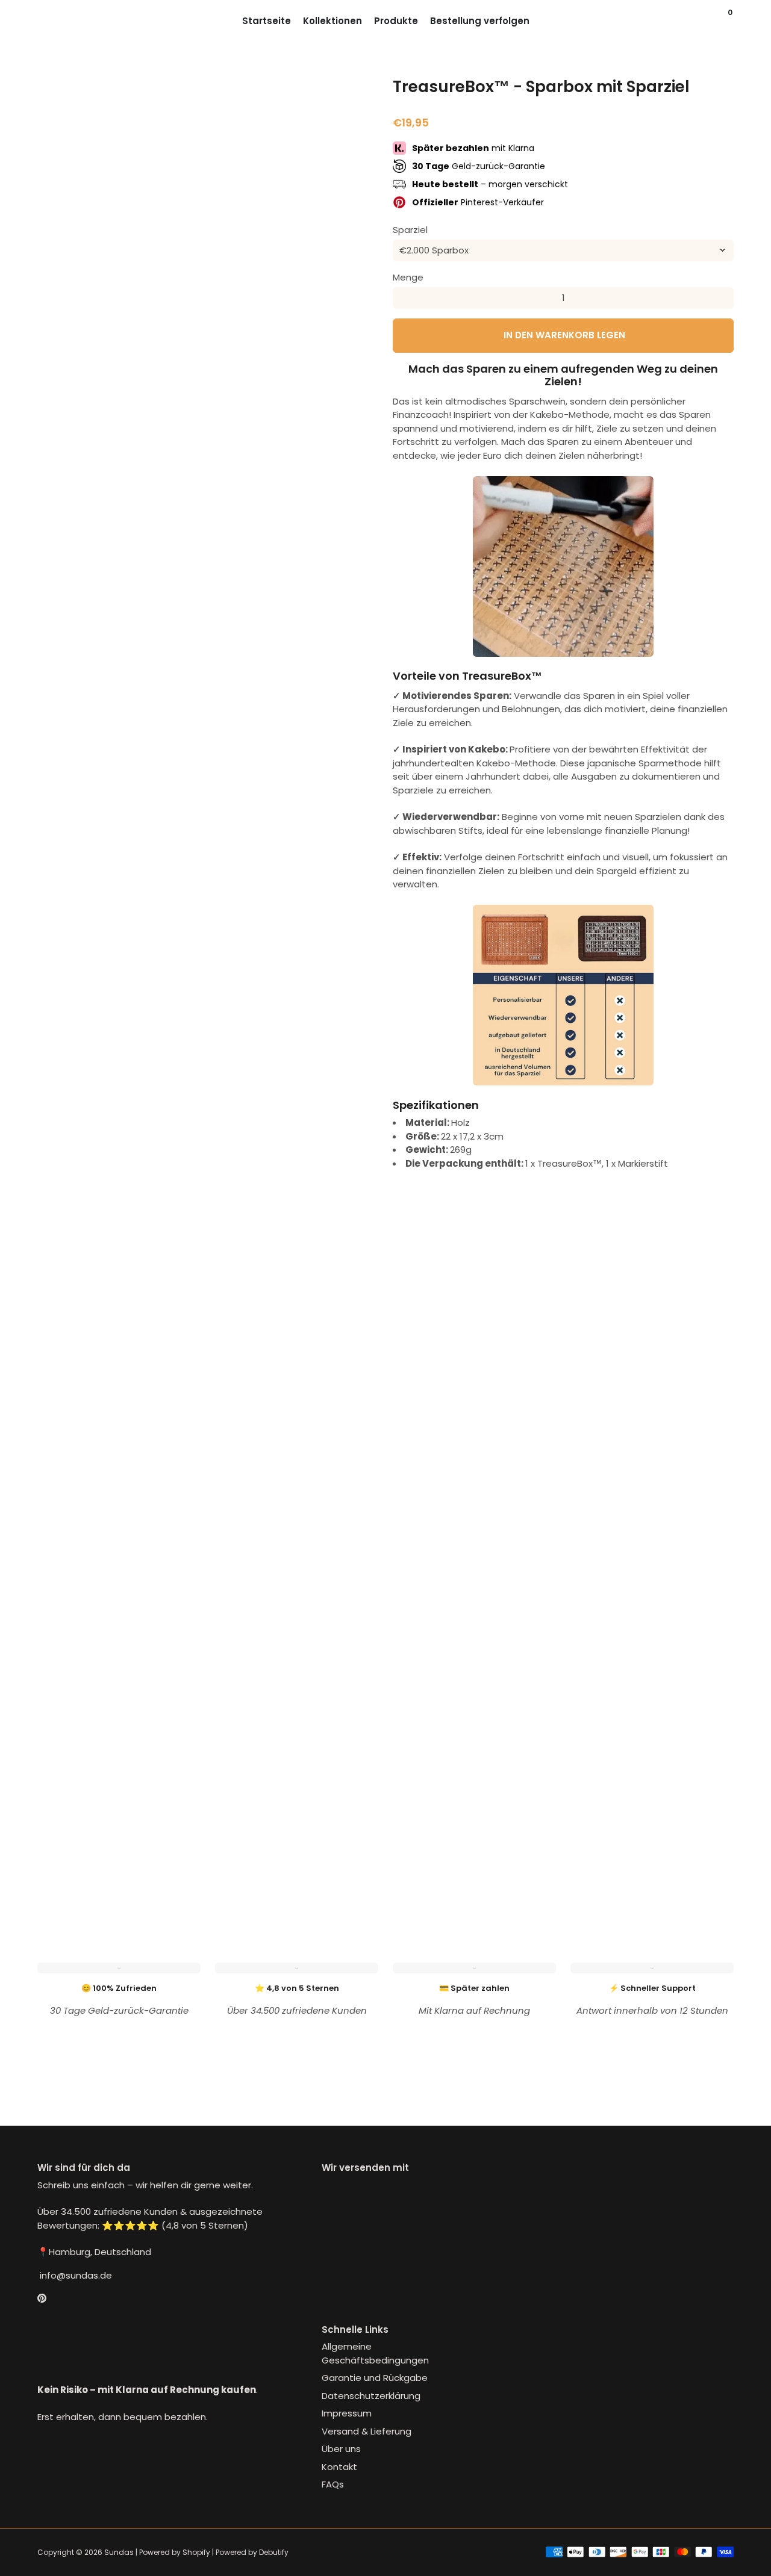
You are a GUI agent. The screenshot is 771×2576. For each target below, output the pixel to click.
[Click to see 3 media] (179, 1865)
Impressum (347, 2413)
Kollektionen (332, 21)
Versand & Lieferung (367, 2431)
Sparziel (410, 230)
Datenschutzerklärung (371, 2396)
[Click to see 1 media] (63, 1865)
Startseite (267, 21)
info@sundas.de (75, 2275)
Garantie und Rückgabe (375, 2378)
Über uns (341, 2449)
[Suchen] (719, 21)
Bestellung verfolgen (480, 21)
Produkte (396, 21)
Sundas (119, 2552)
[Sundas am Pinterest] (42, 2298)
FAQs (333, 2484)
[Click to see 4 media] (237, 1865)
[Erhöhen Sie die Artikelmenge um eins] (723, 298)
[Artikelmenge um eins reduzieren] (404, 298)
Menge (408, 277)
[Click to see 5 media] (295, 1865)
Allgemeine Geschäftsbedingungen (375, 2353)
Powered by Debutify (252, 2552)
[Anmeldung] (707, 21)
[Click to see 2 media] (120, 1865)
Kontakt (339, 2467)
